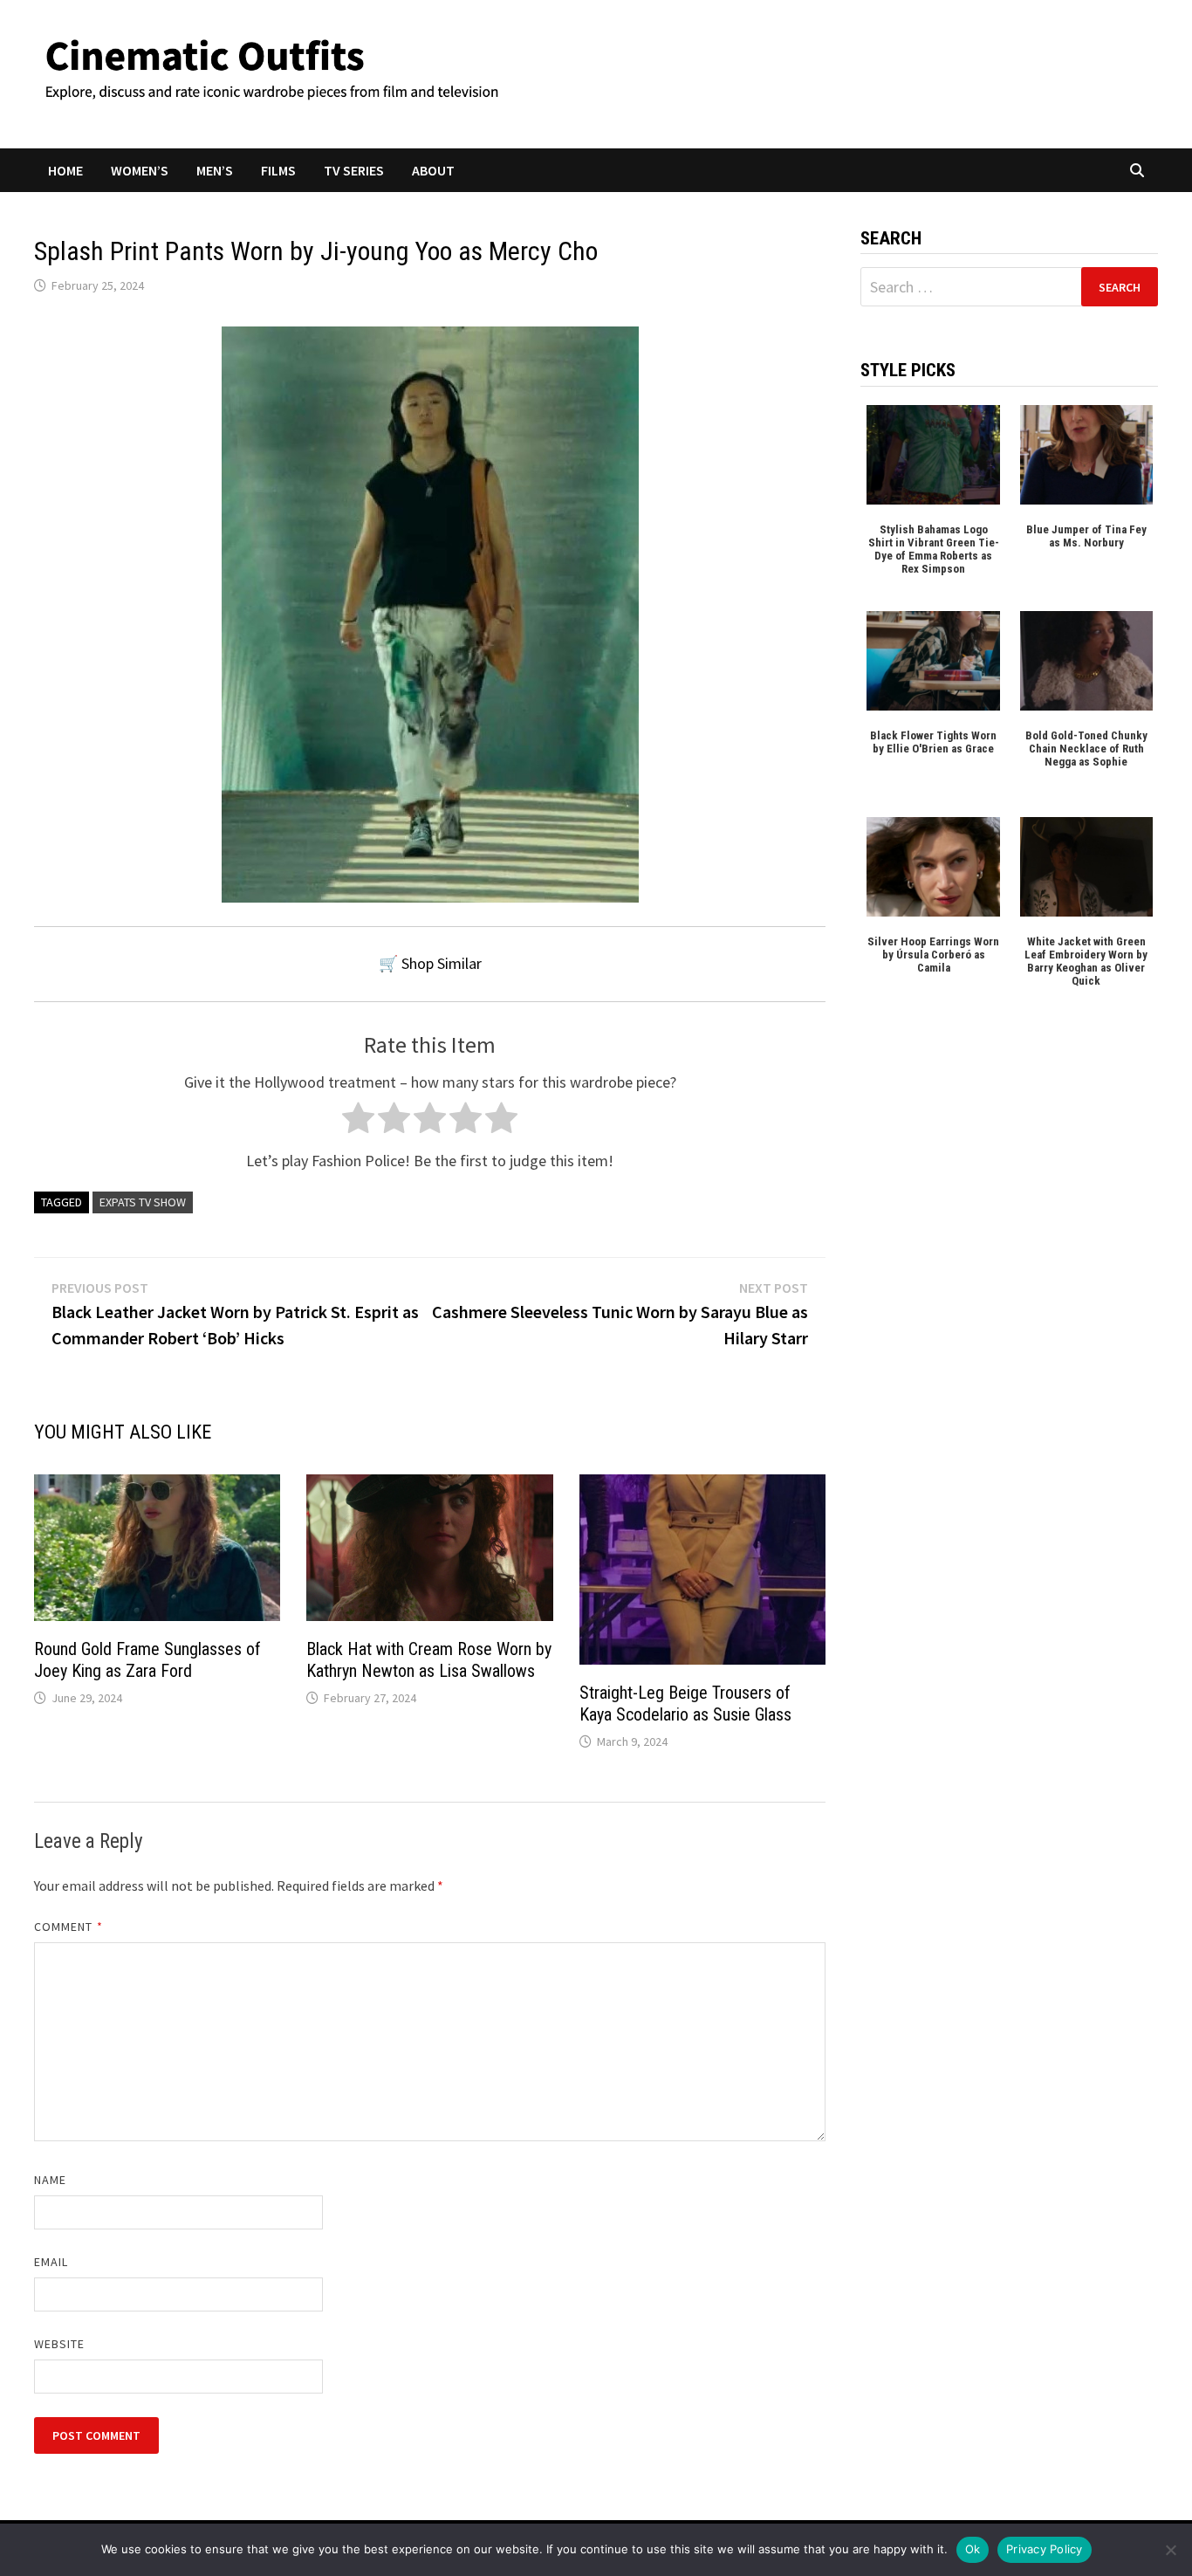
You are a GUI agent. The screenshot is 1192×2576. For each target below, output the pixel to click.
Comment (69, 1927)
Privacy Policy (1045, 2549)
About (433, 170)
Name (50, 2180)
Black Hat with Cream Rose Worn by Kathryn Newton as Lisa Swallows (429, 1660)
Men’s (215, 170)
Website (60, 2344)
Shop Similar (442, 963)
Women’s (140, 170)
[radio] (358, 1122)
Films (278, 170)
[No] (1170, 2550)
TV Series (354, 170)
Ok (973, 2549)
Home (65, 170)
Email (51, 2262)
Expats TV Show (143, 1202)
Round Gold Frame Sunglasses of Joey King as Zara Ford (147, 1660)
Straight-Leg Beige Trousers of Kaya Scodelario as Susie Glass (685, 1704)
